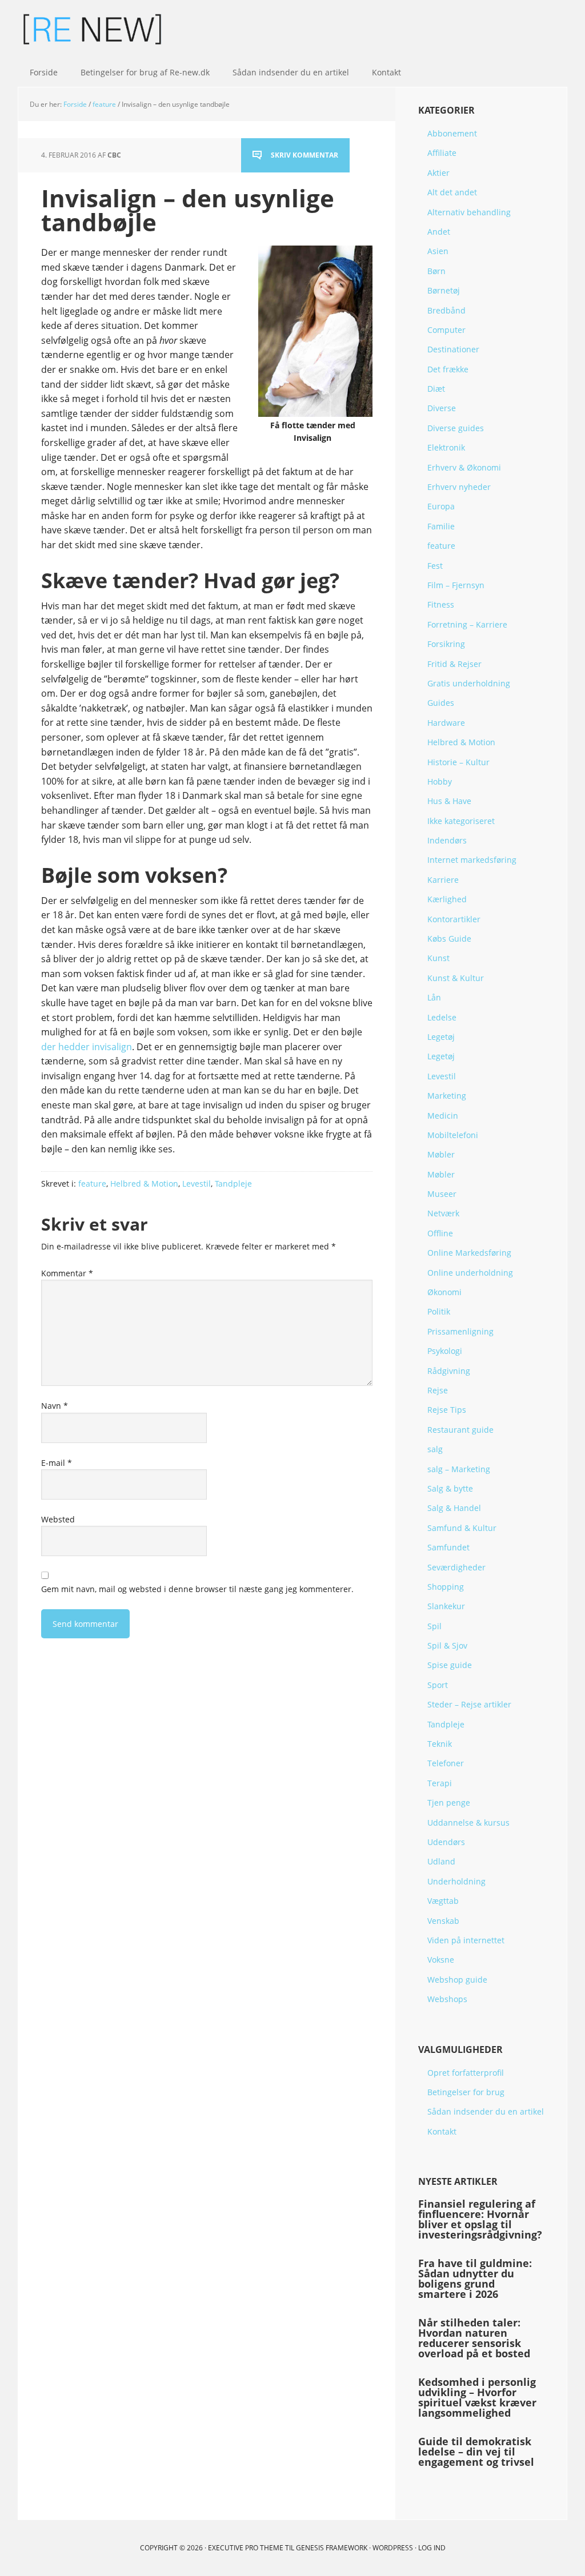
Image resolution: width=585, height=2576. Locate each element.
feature (92, 1183)
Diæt (436, 389)
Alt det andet (452, 192)
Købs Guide (449, 939)
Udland (441, 1861)
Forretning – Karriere (467, 624)
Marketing (447, 1096)
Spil (434, 1626)
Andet (439, 232)
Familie (441, 526)
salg (435, 1449)
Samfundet (448, 1547)
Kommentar (67, 1273)
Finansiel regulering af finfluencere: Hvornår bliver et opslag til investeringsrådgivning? (480, 2219)
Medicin (443, 1116)
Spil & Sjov (447, 1645)
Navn (55, 1406)
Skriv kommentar (304, 155)
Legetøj (441, 1037)
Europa (441, 506)
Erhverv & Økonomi (464, 467)
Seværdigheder (456, 1567)
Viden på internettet (466, 1940)
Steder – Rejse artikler (469, 1704)
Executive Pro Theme (246, 2548)
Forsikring (446, 644)
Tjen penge (449, 1803)
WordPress (393, 2548)
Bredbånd (446, 310)
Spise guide (450, 1665)
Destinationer (453, 349)
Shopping (446, 1587)
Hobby (440, 781)
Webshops (447, 1999)
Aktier (438, 173)
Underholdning (456, 1881)
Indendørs (447, 840)
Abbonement (452, 133)
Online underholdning (470, 1273)
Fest (435, 566)
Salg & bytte (450, 1488)
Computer (446, 330)
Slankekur (446, 1606)
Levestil (197, 1183)
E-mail (57, 1463)
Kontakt (442, 2131)
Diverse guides (456, 428)
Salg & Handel (454, 1508)
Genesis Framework (332, 2548)
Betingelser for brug (466, 2092)
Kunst (438, 958)
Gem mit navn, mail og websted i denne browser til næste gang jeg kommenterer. (197, 1589)
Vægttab (443, 1901)
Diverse (442, 408)
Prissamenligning (460, 1331)
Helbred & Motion (144, 1183)
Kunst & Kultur (456, 978)
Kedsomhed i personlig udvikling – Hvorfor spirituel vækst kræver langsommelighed (477, 2397)
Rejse (438, 1390)
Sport (438, 1685)
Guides (441, 703)
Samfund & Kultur (462, 1528)
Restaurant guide (460, 1430)
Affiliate (442, 153)
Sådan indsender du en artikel (486, 2111)
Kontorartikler (454, 919)
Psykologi (445, 1351)
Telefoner (446, 1763)
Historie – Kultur (458, 762)
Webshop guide (457, 1980)
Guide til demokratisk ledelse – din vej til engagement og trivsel (476, 2452)
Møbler (441, 1154)
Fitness (441, 604)
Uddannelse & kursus (468, 1823)
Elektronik (446, 447)
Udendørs (446, 1842)
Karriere (443, 880)
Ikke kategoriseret (461, 821)
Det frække (448, 369)
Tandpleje (233, 1183)
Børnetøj (444, 290)
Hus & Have (449, 801)
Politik (439, 1311)
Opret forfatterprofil (466, 2073)
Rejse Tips (447, 1410)
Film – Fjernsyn (456, 585)
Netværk (443, 1213)
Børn (436, 271)
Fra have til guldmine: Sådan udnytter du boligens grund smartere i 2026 (475, 2278)
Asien (438, 251)
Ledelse (442, 1017)
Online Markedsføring (469, 1253)
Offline (440, 1233)
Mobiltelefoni (453, 1135)
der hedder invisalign (87, 1047)
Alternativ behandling (469, 212)
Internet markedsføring (472, 860)
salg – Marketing (459, 1469)
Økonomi (444, 1292)
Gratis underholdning (469, 683)
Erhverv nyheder (459, 487)
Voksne (441, 1960)
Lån (434, 997)
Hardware (446, 723)
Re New (93, 29)
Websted (58, 1519)
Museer (442, 1194)
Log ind (432, 2548)
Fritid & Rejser (454, 664)
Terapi (440, 1783)
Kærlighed (447, 899)
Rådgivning (449, 1371)
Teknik (440, 1744)
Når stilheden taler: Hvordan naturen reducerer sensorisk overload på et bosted (474, 2338)
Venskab (443, 1921)
